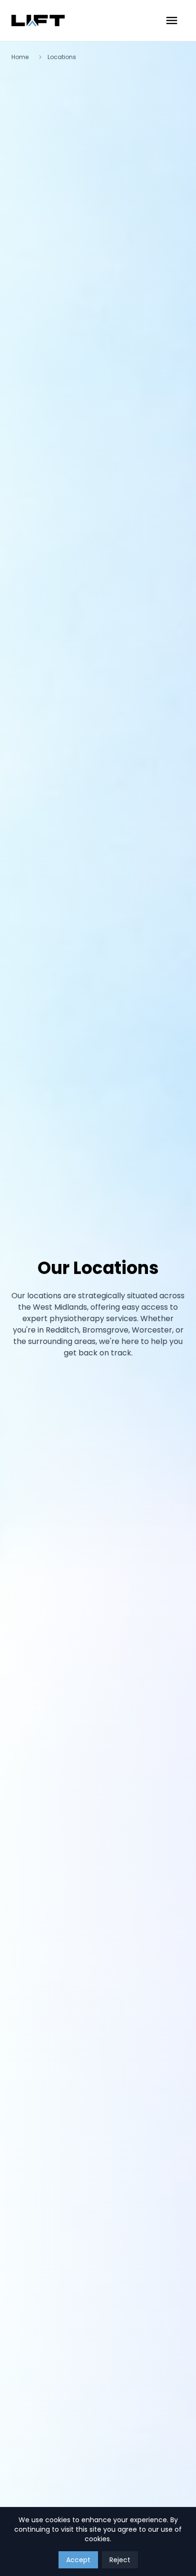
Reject (120, 2560)
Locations (62, 57)
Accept (78, 2560)
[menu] (172, 20)
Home (20, 57)
